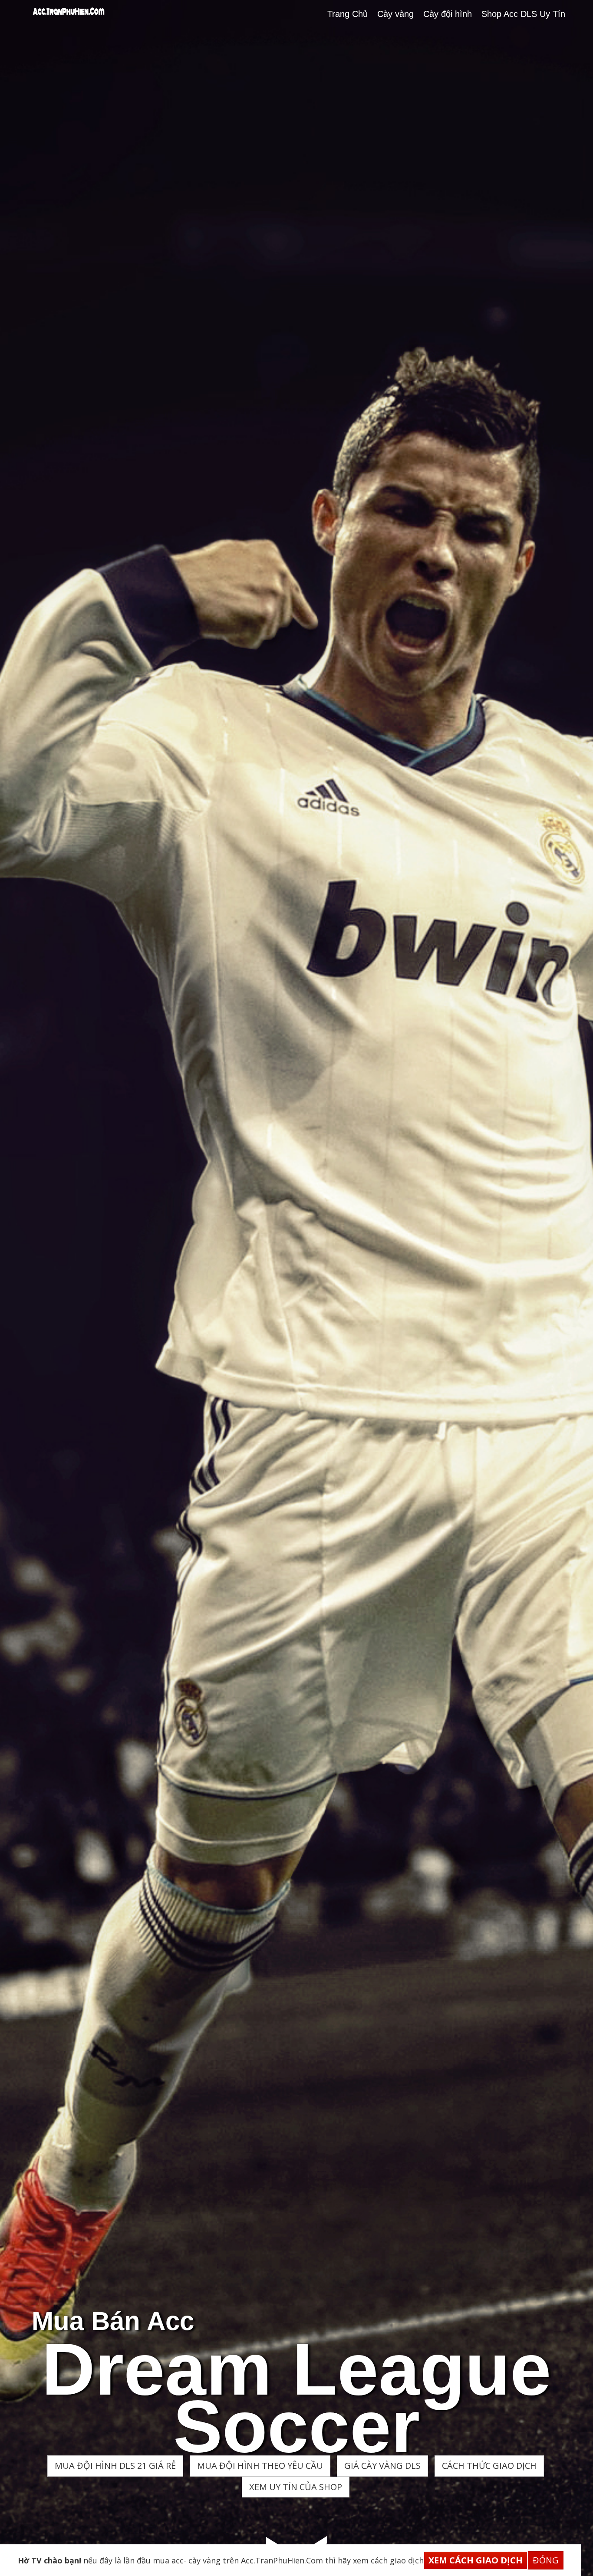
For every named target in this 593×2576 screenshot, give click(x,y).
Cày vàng (395, 14)
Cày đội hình (448, 14)
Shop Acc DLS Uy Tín (523, 14)
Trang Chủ (348, 14)
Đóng (546, 2560)
